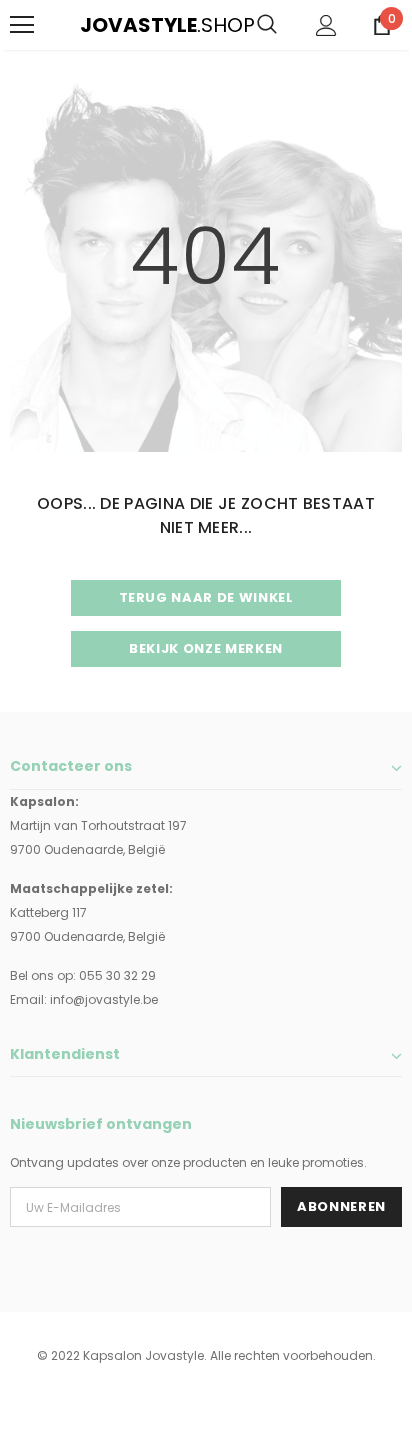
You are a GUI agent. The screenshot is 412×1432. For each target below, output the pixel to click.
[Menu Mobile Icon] (22, 25)
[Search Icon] (267, 25)
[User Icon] (326, 25)
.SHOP (93, 25)
